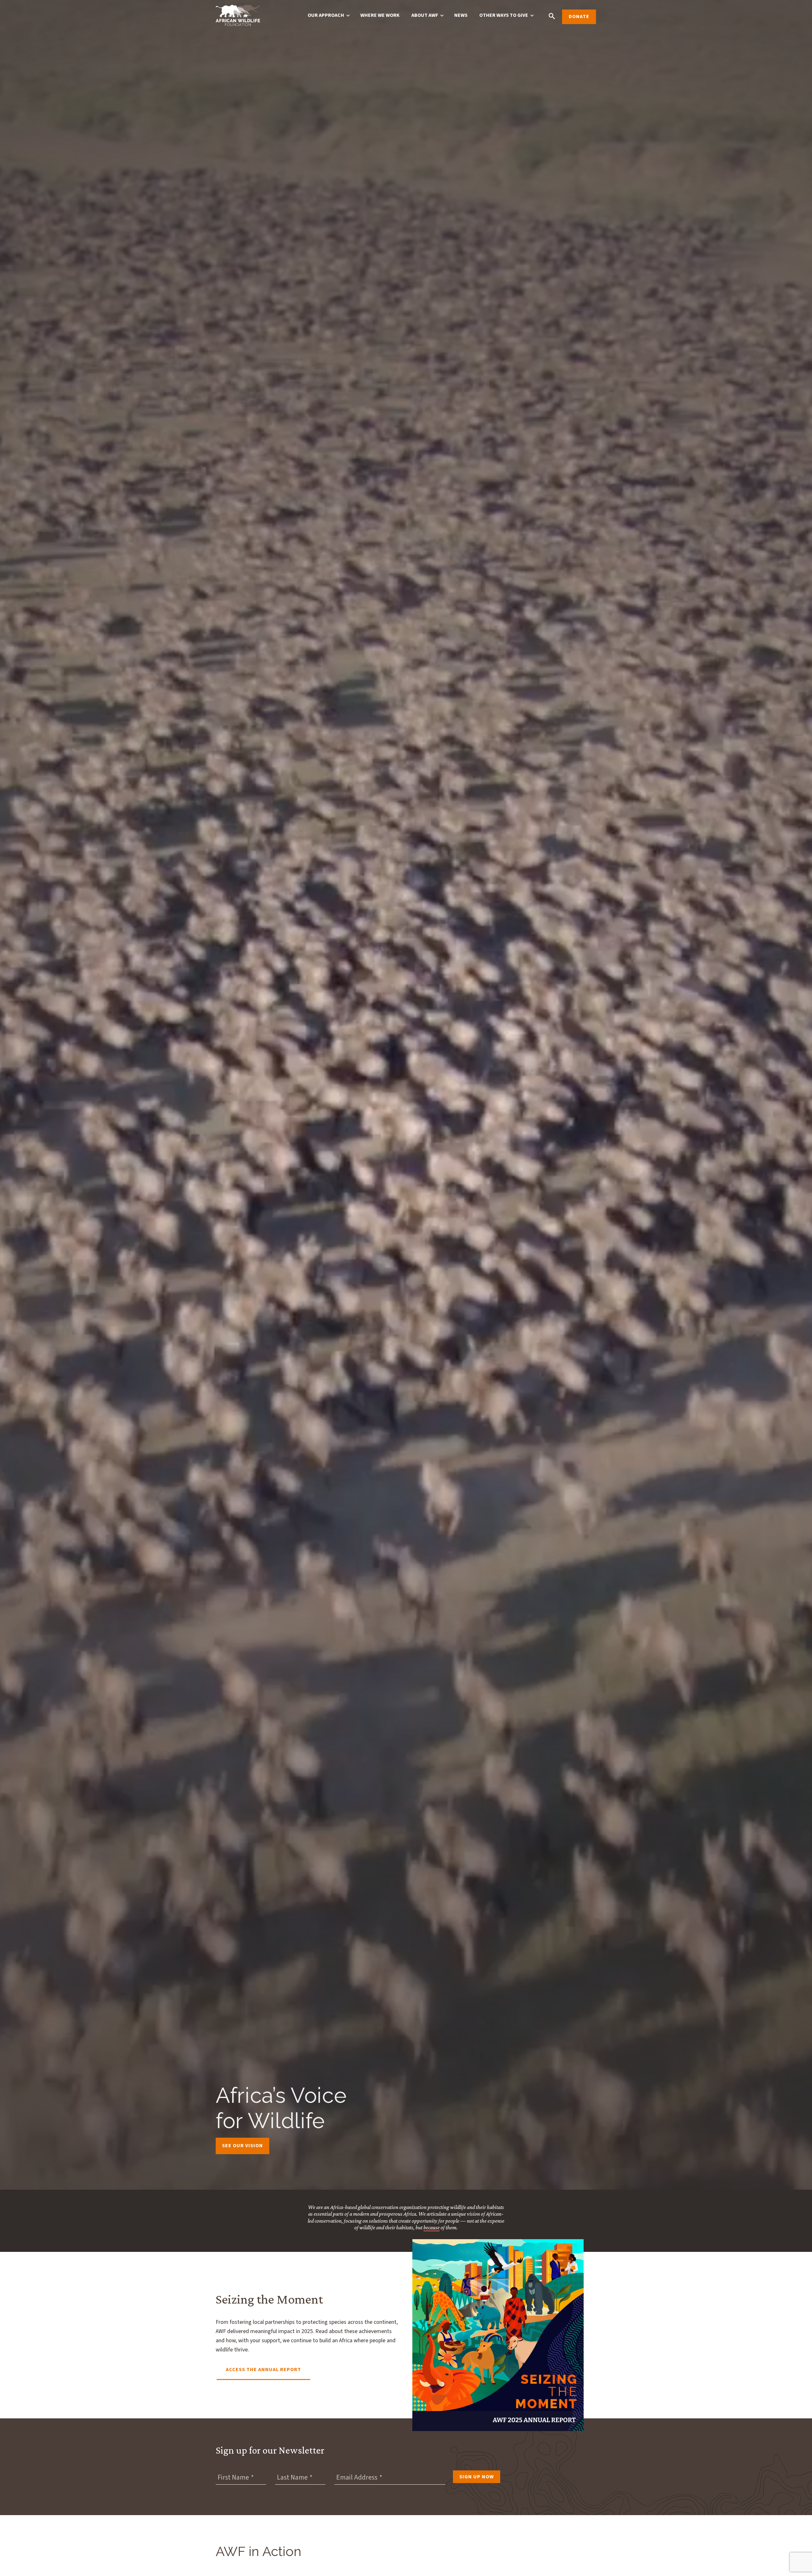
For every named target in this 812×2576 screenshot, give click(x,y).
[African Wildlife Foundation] (238, 16)
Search (552, 16)
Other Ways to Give (504, 15)
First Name (233, 2477)
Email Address (357, 2477)
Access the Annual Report (263, 2370)
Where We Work (380, 15)
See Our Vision (242, 2146)
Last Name (292, 2477)
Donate (579, 16)
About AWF (425, 15)
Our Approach (326, 15)
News (461, 15)
